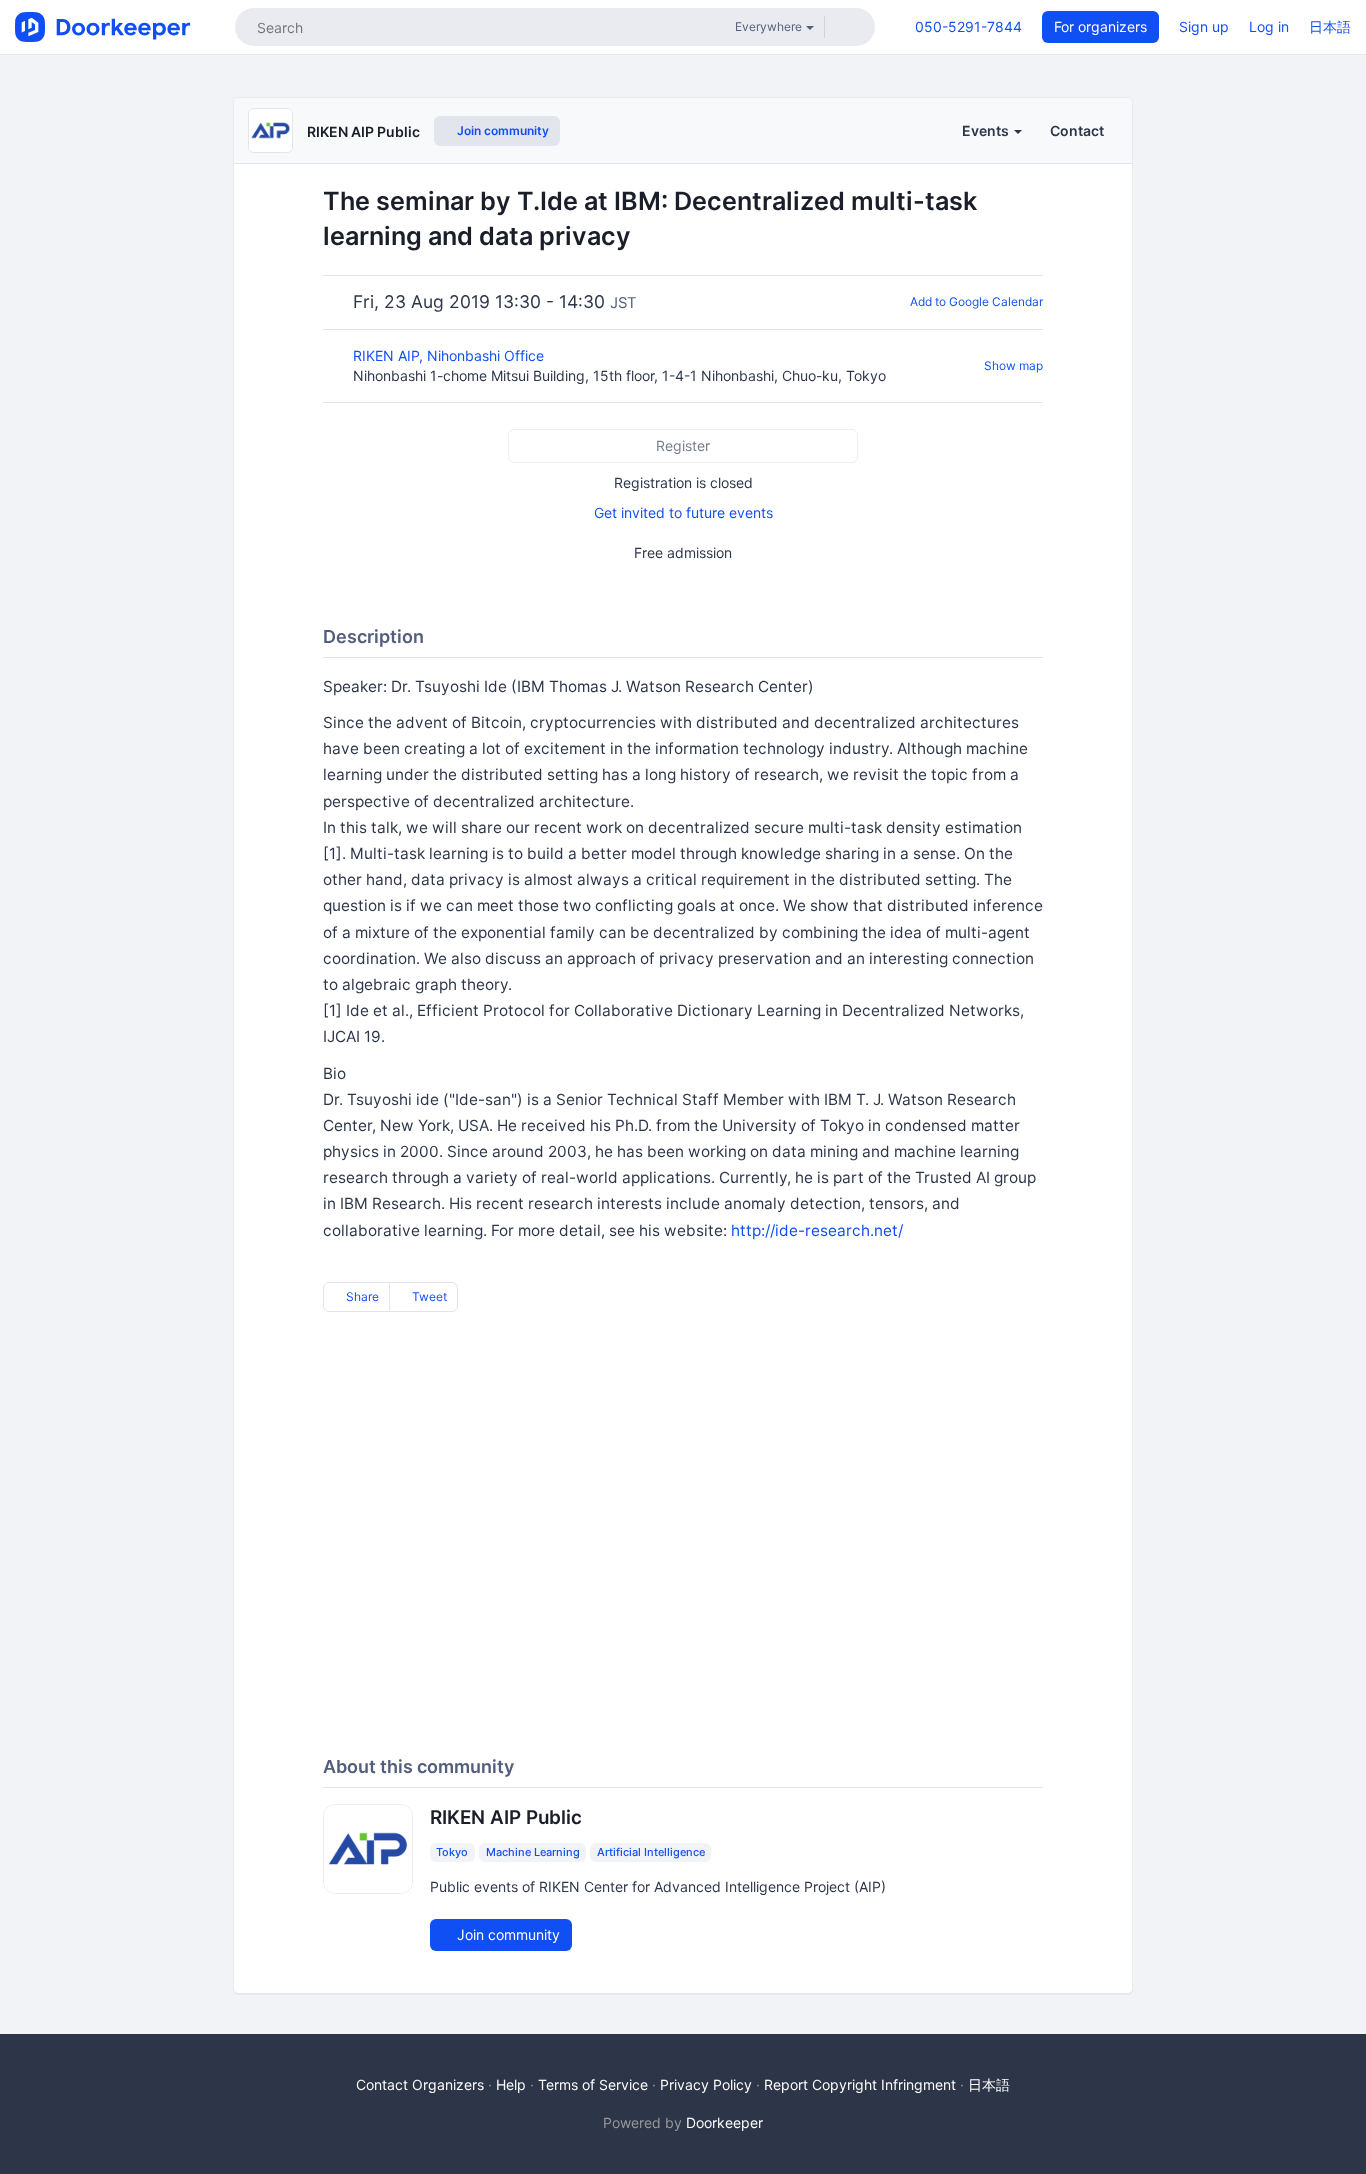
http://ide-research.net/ (817, 1230)
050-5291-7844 (968, 26)
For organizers (1100, 26)
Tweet (428, 1296)
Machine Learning (533, 1852)
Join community (501, 130)
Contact (1077, 130)
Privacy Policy (706, 2084)
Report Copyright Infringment (860, 2084)
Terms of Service (593, 2084)
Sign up (1204, 26)
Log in (1269, 26)
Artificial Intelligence (651, 1852)
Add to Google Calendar (976, 301)
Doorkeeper (724, 2122)
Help (511, 2084)
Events (987, 130)
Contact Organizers (420, 2084)
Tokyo (452, 1852)
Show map (1013, 365)
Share (361, 1296)
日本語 (1330, 26)
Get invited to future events (683, 512)
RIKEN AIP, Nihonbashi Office (450, 355)
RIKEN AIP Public (363, 131)
